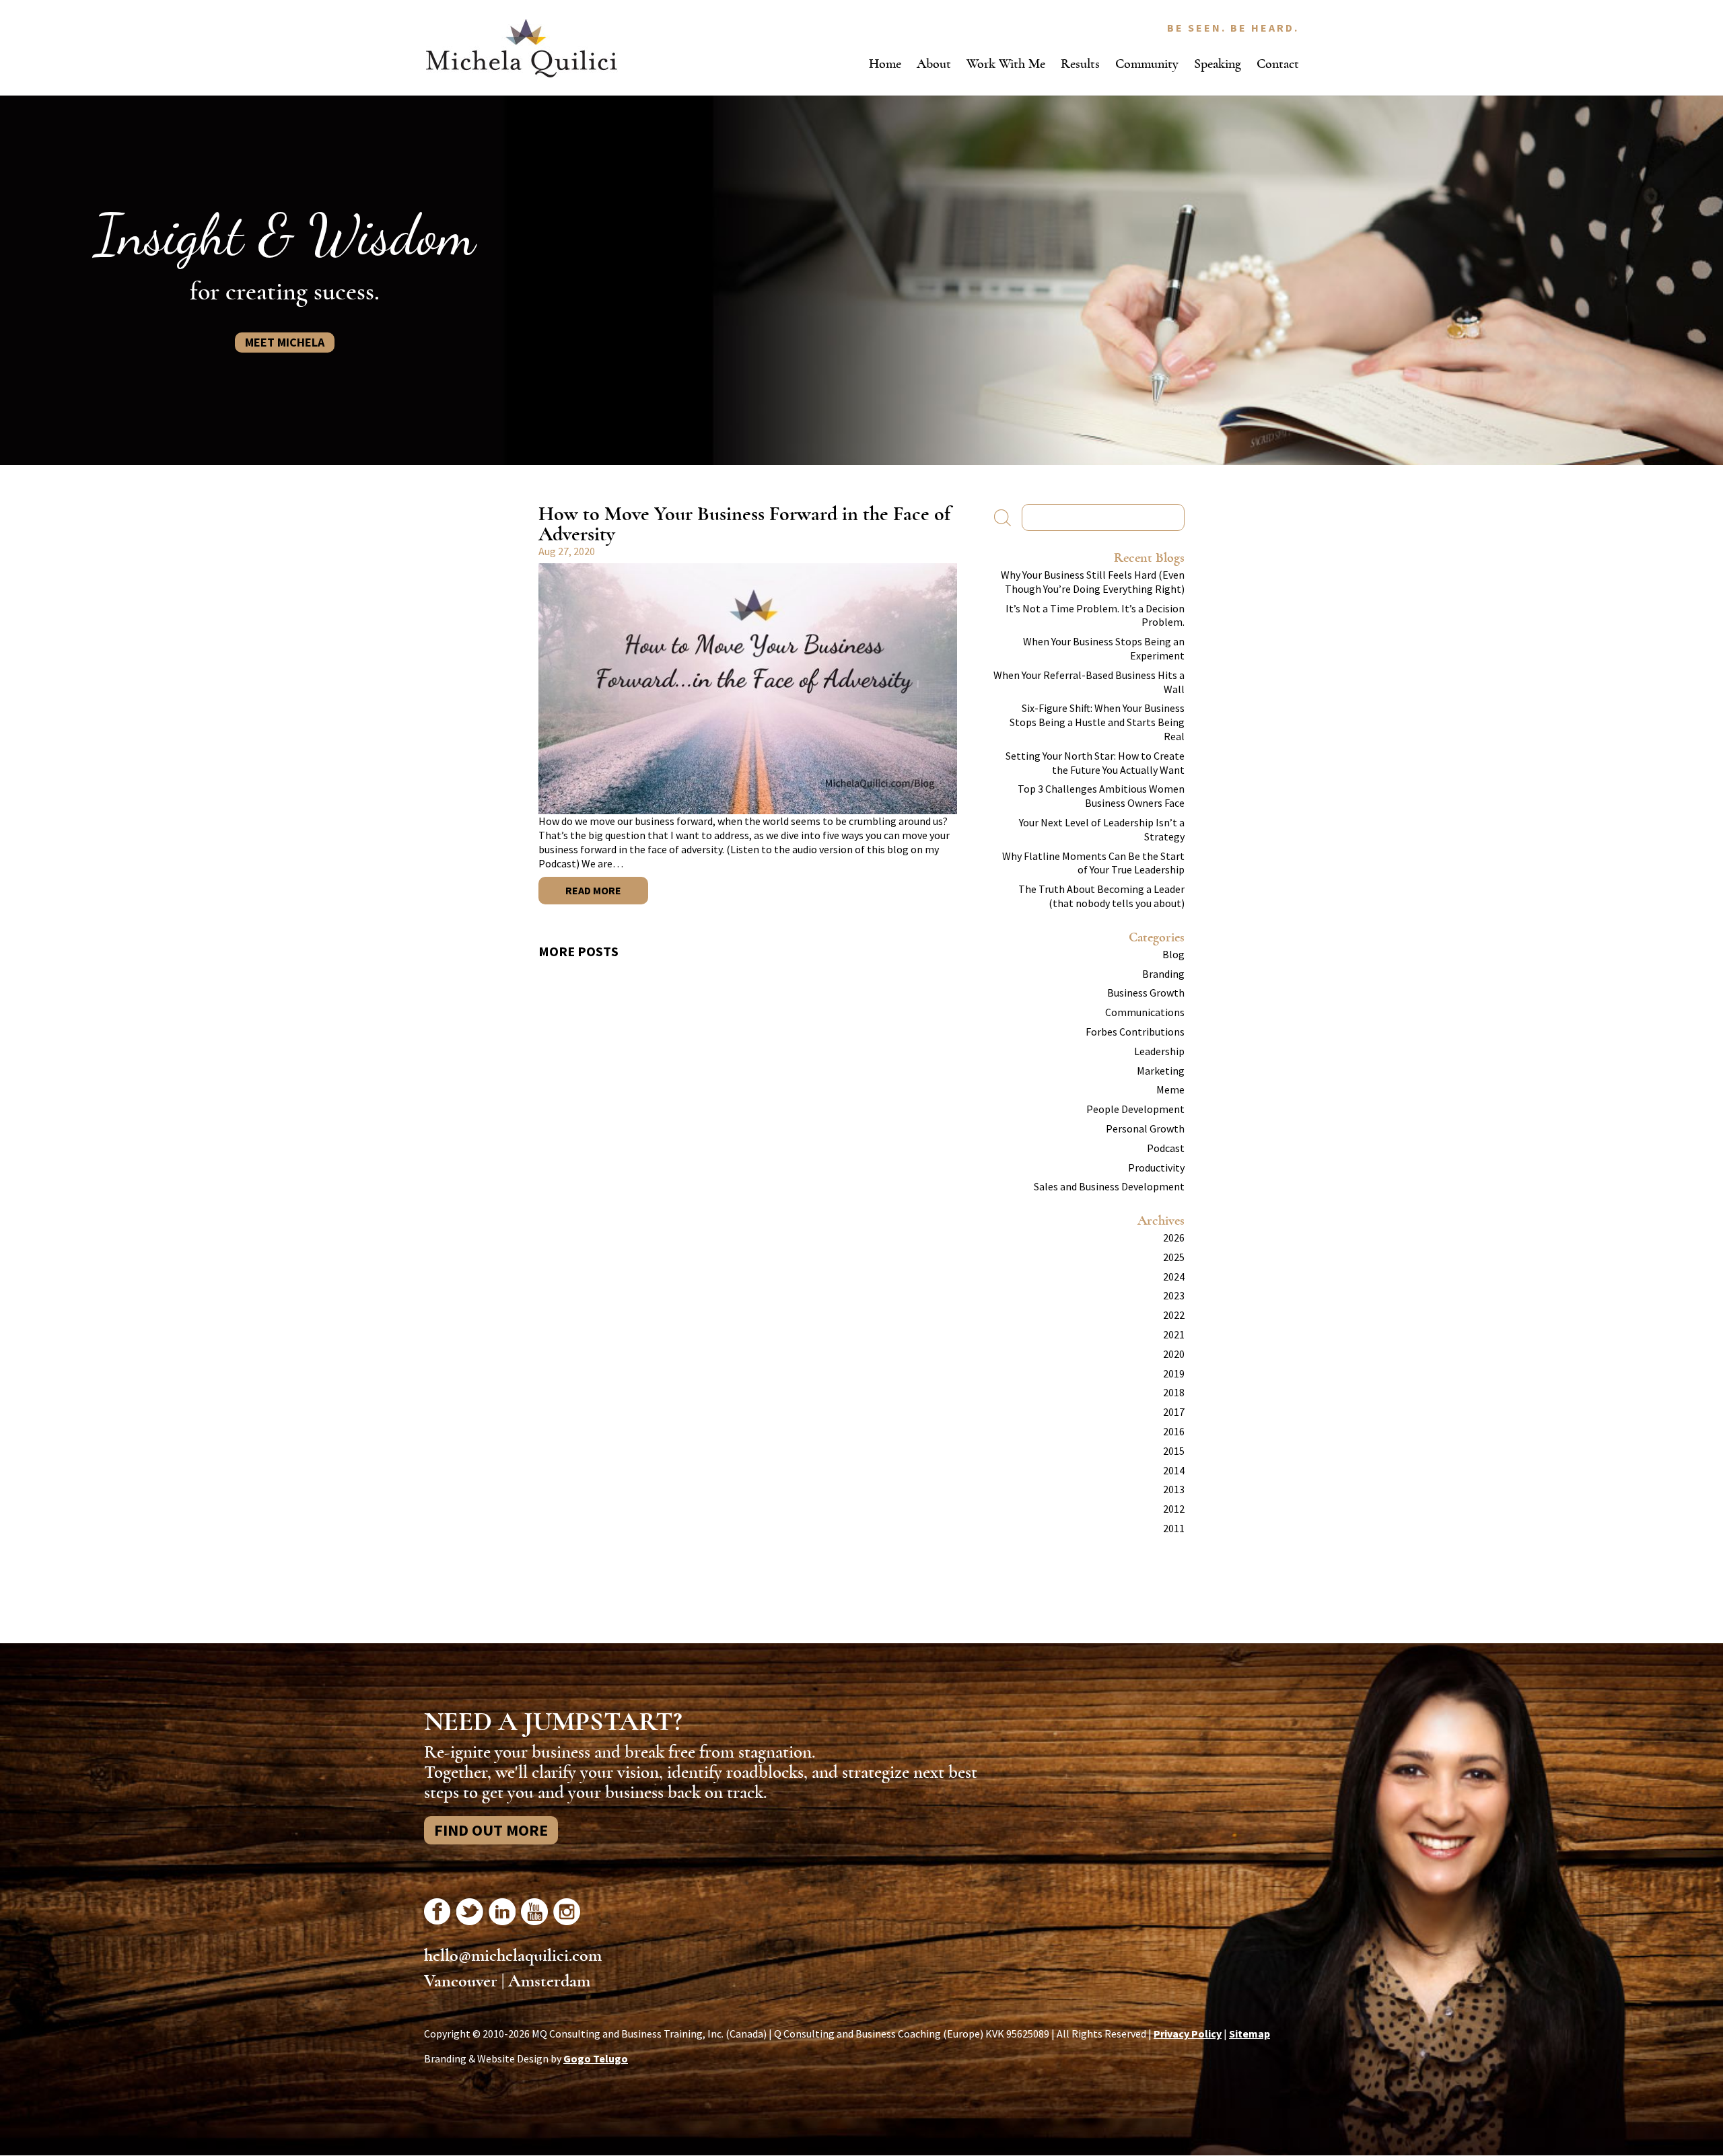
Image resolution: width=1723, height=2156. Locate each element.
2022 (1174, 1315)
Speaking (1218, 64)
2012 (1174, 1509)
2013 (1174, 1489)
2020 (1174, 1354)
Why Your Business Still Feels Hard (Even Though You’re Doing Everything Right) (1093, 582)
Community (1147, 64)
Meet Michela (285, 342)
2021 (1174, 1334)
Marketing (1161, 1071)
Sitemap (1250, 2034)
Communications (1145, 1012)
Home (885, 64)
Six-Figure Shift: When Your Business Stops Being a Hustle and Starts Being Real (1097, 722)
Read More (593, 890)
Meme (1170, 1089)
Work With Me (1006, 64)
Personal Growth (1145, 1128)
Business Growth (1146, 993)
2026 (1174, 1237)
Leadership (1159, 1051)
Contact (1278, 64)
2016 (1174, 1431)
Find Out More (491, 1830)
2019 (1174, 1373)
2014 (1174, 1470)
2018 (1174, 1392)
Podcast (1166, 1148)
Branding (1163, 974)
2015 (1174, 1451)
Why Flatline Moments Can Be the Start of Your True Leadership (1093, 863)
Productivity (1156, 1167)
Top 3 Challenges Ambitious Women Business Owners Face (1101, 796)
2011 (1174, 1528)
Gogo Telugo (596, 2058)
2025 (1174, 1257)
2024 (1174, 1277)
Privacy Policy (1188, 2034)
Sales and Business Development (1109, 1186)
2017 (1174, 1412)
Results (1080, 64)
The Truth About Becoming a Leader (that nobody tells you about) (1101, 896)
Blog (1173, 954)
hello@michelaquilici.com (513, 1955)
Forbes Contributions (1135, 1032)
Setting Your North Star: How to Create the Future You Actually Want (1095, 763)
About (934, 64)
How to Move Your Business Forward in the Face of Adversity (744, 524)
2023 (1174, 1295)
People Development (1135, 1109)
